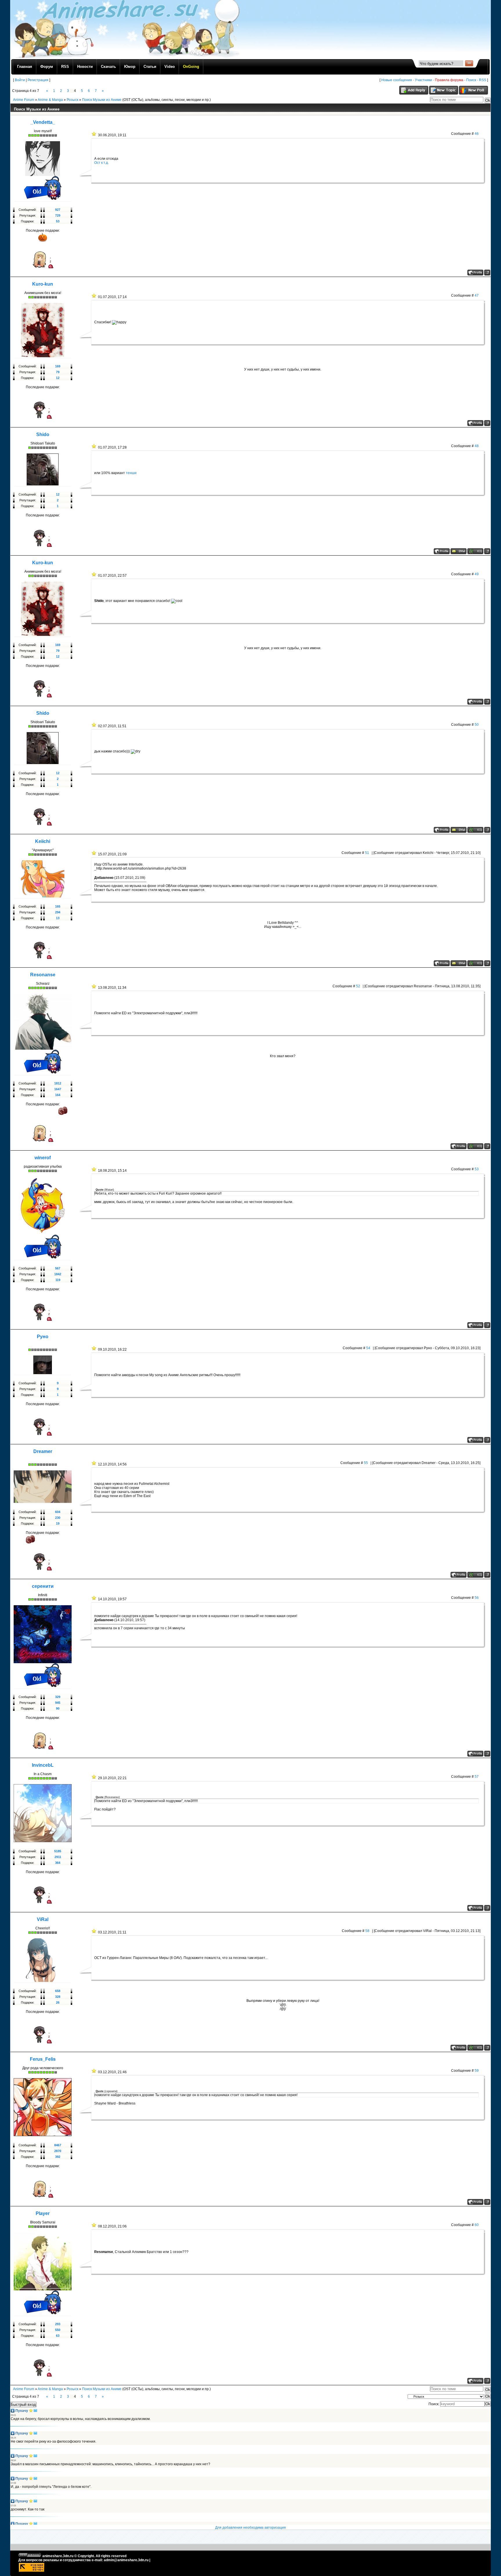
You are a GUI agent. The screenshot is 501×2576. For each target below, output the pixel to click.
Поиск (471, 80)
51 (367, 853)
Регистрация (38, 80)
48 (477, 446)
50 (477, 725)
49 (477, 574)
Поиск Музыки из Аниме (102, 100)
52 (358, 986)
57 (477, 1777)
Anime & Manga (50, 100)
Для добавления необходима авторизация (251, 2528)
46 (477, 134)
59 (477, 2071)
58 (367, 1931)
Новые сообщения (397, 80)
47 (477, 295)
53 (477, 1169)
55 (366, 1463)
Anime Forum (24, 100)
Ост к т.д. (101, 163)
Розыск (72, 100)
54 (368, 1348)
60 (477, 2225)
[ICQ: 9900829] (475, 2048)
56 (477, 1598)
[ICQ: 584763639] (475, 1146)
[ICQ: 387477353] (475, 963)
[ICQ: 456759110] (475, 551)
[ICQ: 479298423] (475, 1575)
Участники (423, 80)
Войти (20, 80)
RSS (483, 80)
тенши (131, 473)
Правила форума (449, 80)
